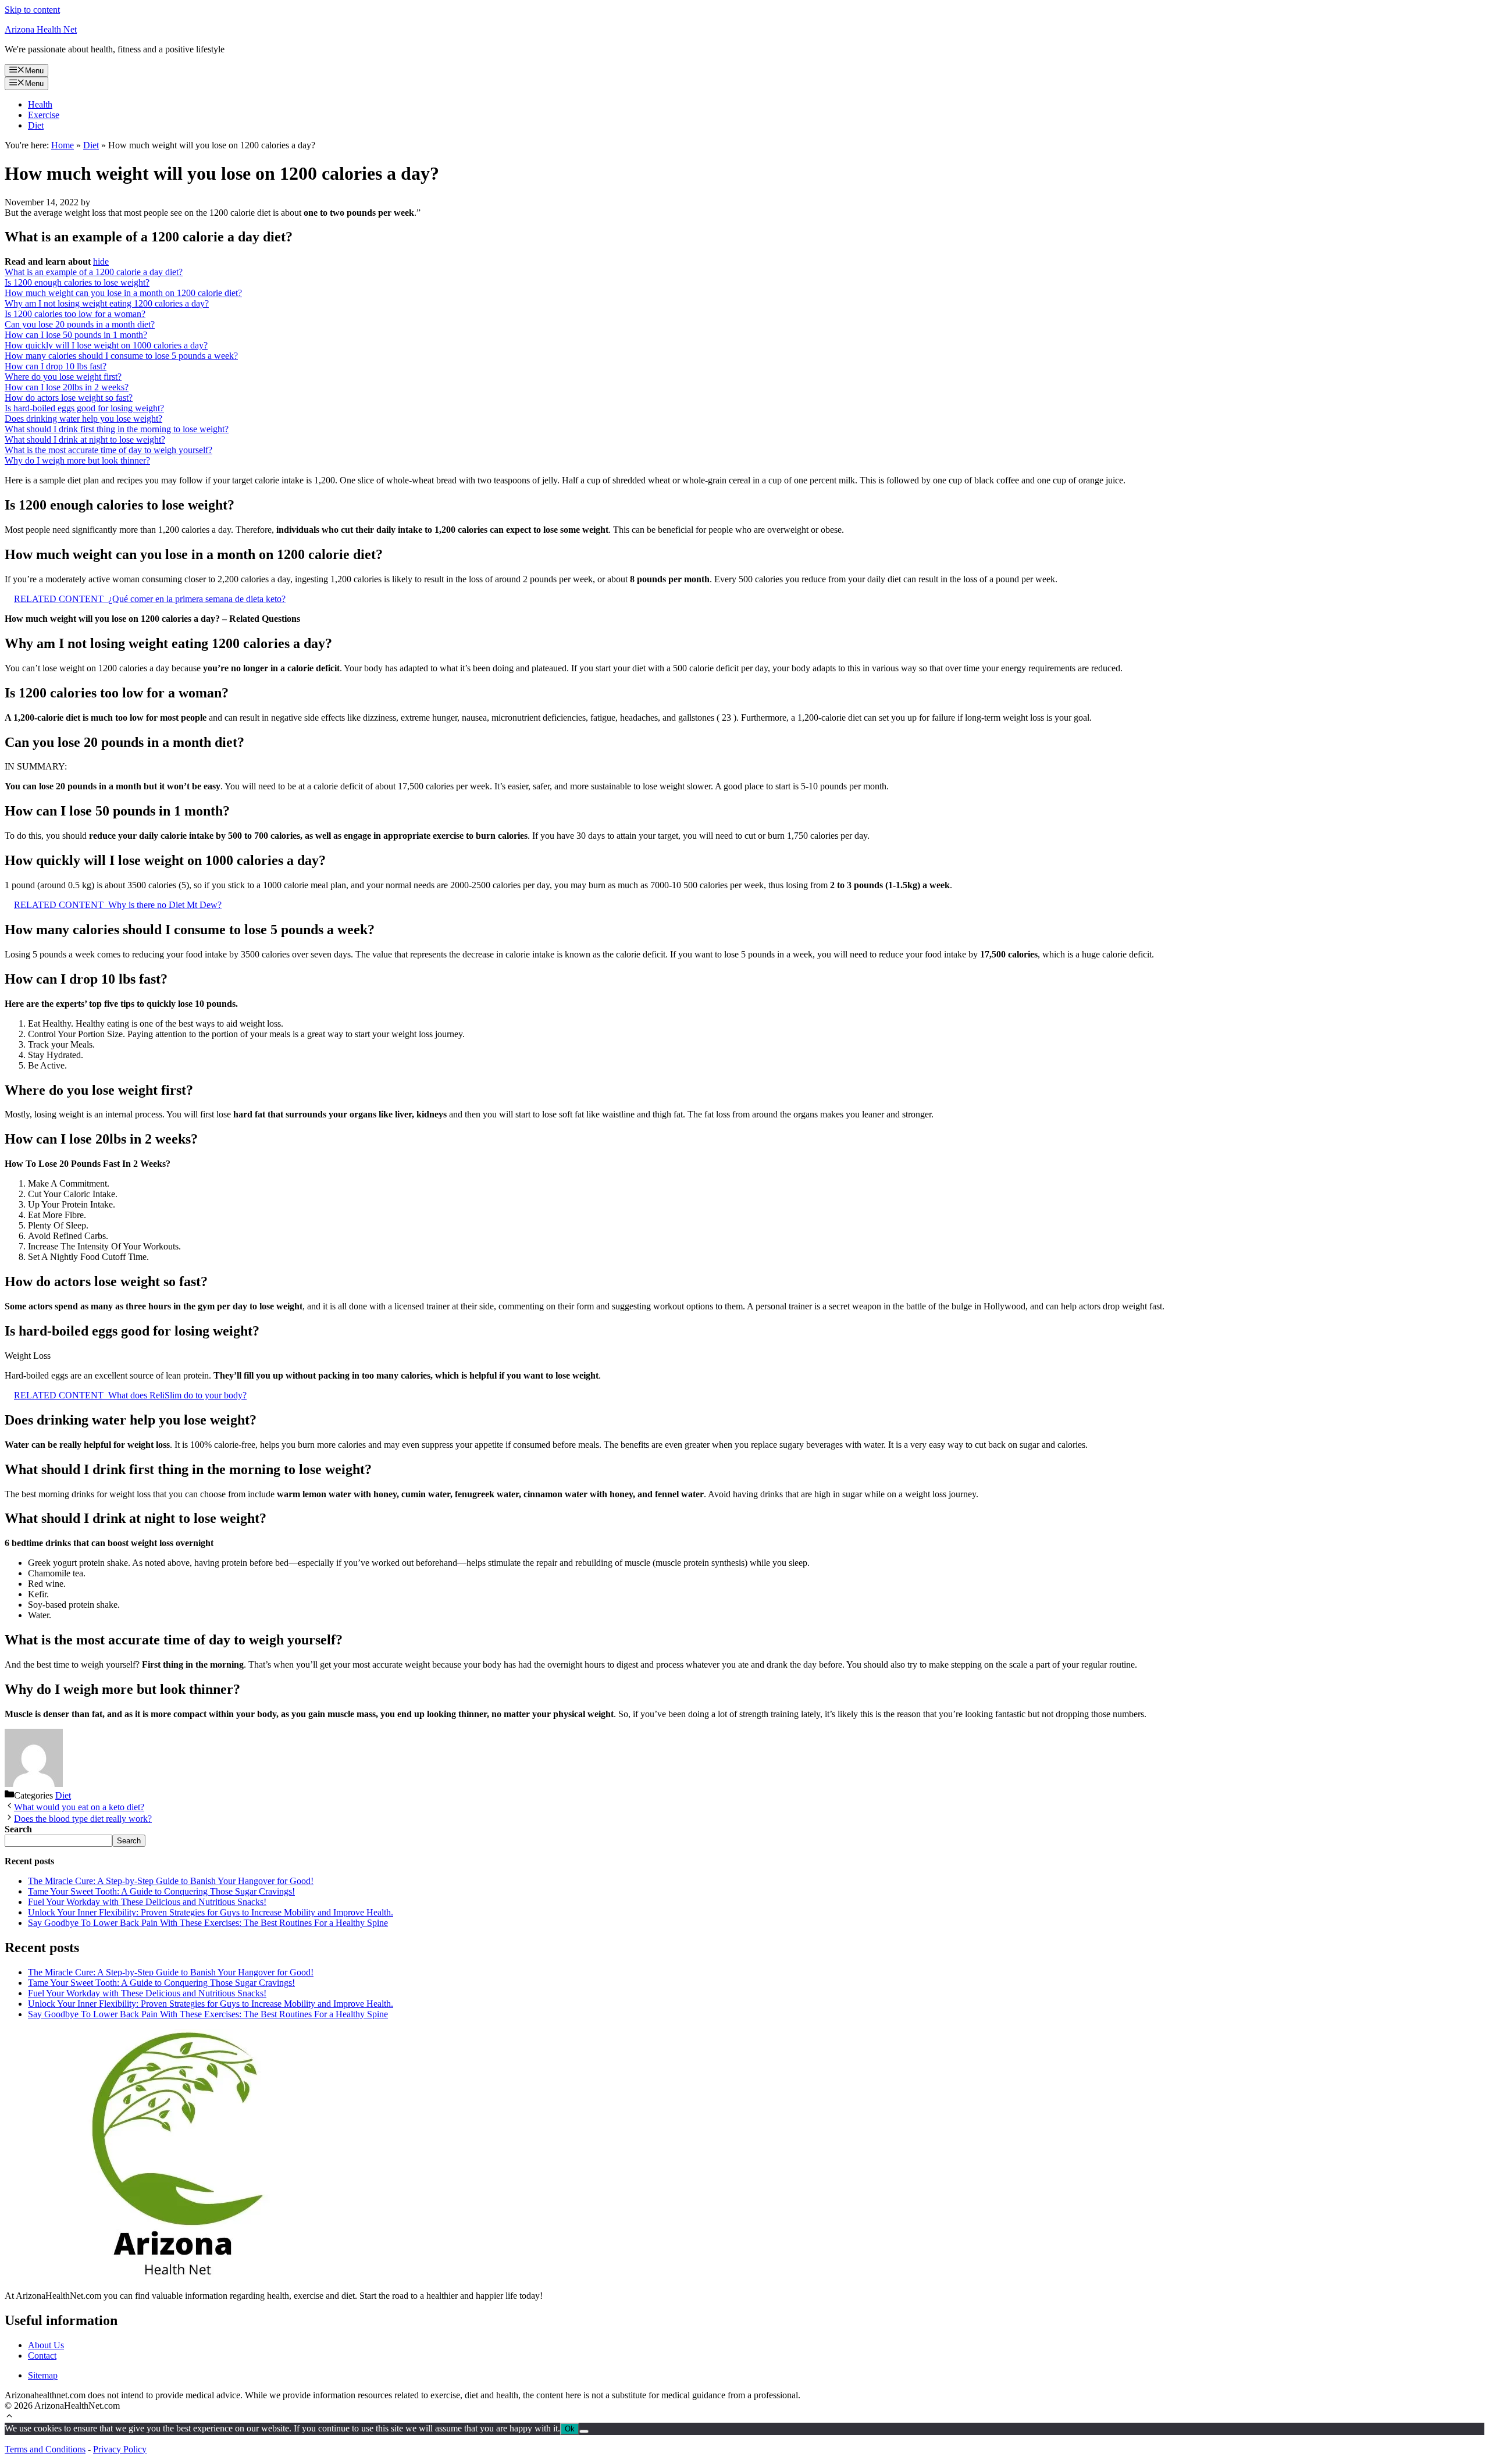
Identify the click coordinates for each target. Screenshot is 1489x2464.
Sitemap (43, 2375)
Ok (570, 2429)
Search (129, 1841)
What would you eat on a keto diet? (79, 1807)
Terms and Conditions (45, 2449)
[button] (9, 2417)
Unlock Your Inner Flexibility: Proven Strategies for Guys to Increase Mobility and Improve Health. (211, 1912)
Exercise (44, 115)
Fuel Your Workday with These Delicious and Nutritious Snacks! (147, 1902)
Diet (36, 125)
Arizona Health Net (41, 29)
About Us (46, 2345)
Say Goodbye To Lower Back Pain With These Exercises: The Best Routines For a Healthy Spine (208, 1923)
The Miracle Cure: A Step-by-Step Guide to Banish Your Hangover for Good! (171, 1881)
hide (101, 261)
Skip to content (32, 10)
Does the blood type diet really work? (83, 1819)
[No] (584, 2431)
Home (63, 145)
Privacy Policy (120, 2449)
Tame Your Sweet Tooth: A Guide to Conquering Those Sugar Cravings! (161, 1891)
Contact (42, 2356)
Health (40, 104)
